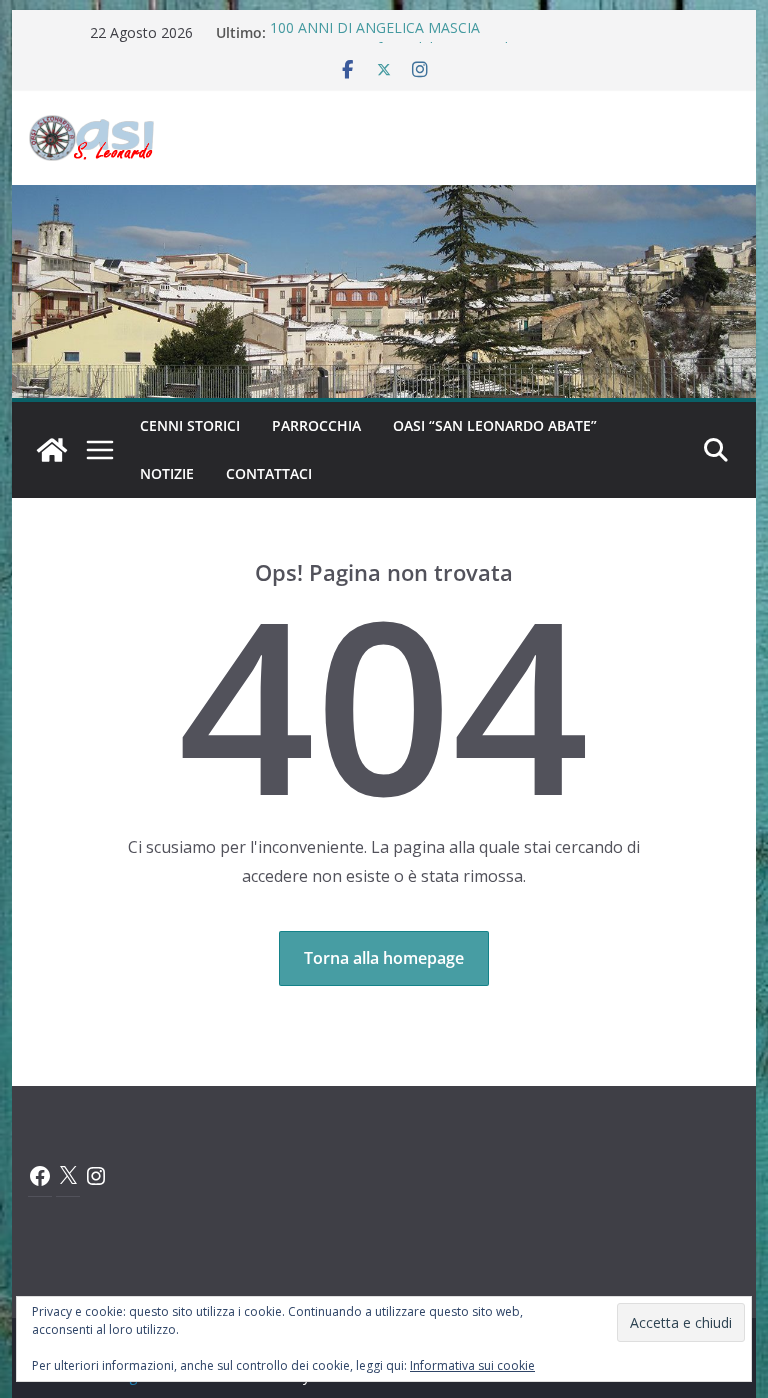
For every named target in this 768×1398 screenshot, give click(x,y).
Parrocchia (316, 425)
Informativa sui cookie (472, 1365)
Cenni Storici (190, 425)
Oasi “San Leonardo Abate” (495, 425)
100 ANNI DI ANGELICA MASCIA (375, 32)
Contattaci (269, 473)
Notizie (167, 473)
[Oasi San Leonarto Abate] (384, 199)
